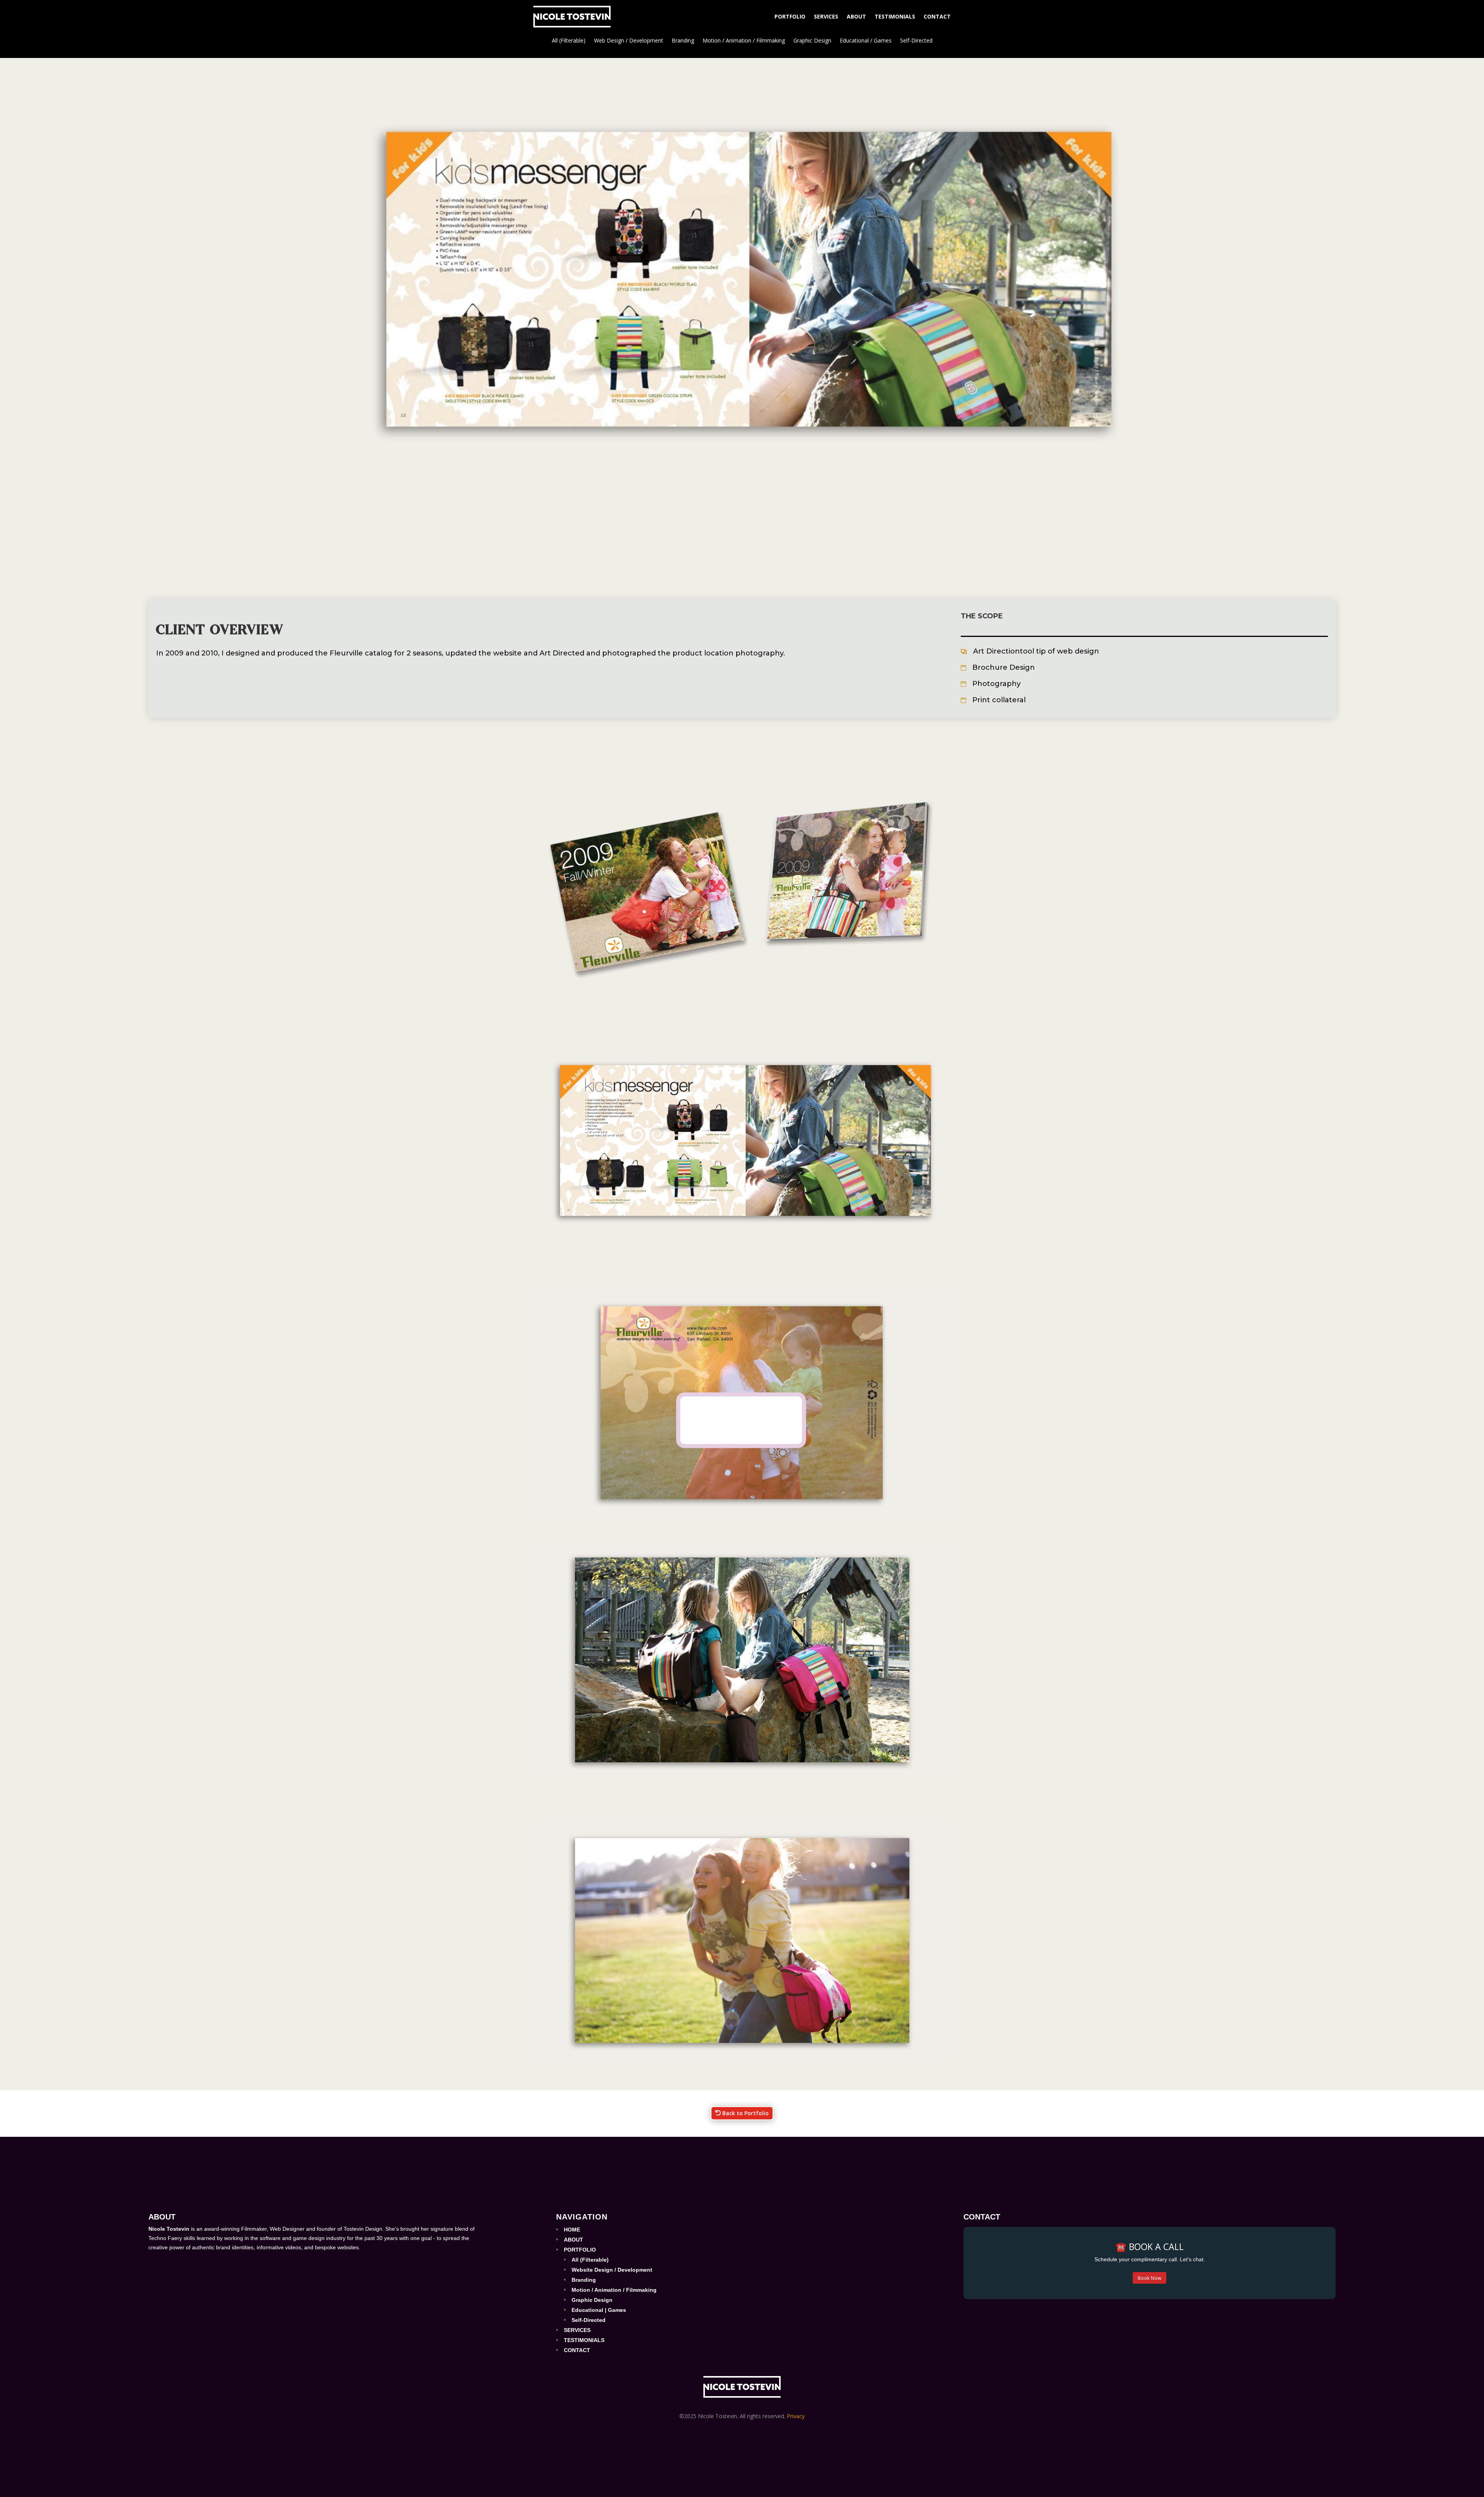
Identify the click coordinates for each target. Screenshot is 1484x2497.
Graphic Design (812, 41)
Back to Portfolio (745, 2113)
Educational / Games (866, 41)
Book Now (1150, 2278)
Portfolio (790, 16)
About (856, 16)
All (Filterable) (569, 41)
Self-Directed (916, 41)
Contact (937, 16)
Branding (683, 41)
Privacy (796, 2416)
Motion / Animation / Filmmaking (744, 41)
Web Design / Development (629, 41)
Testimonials (895, 16)
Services (826, 16)
